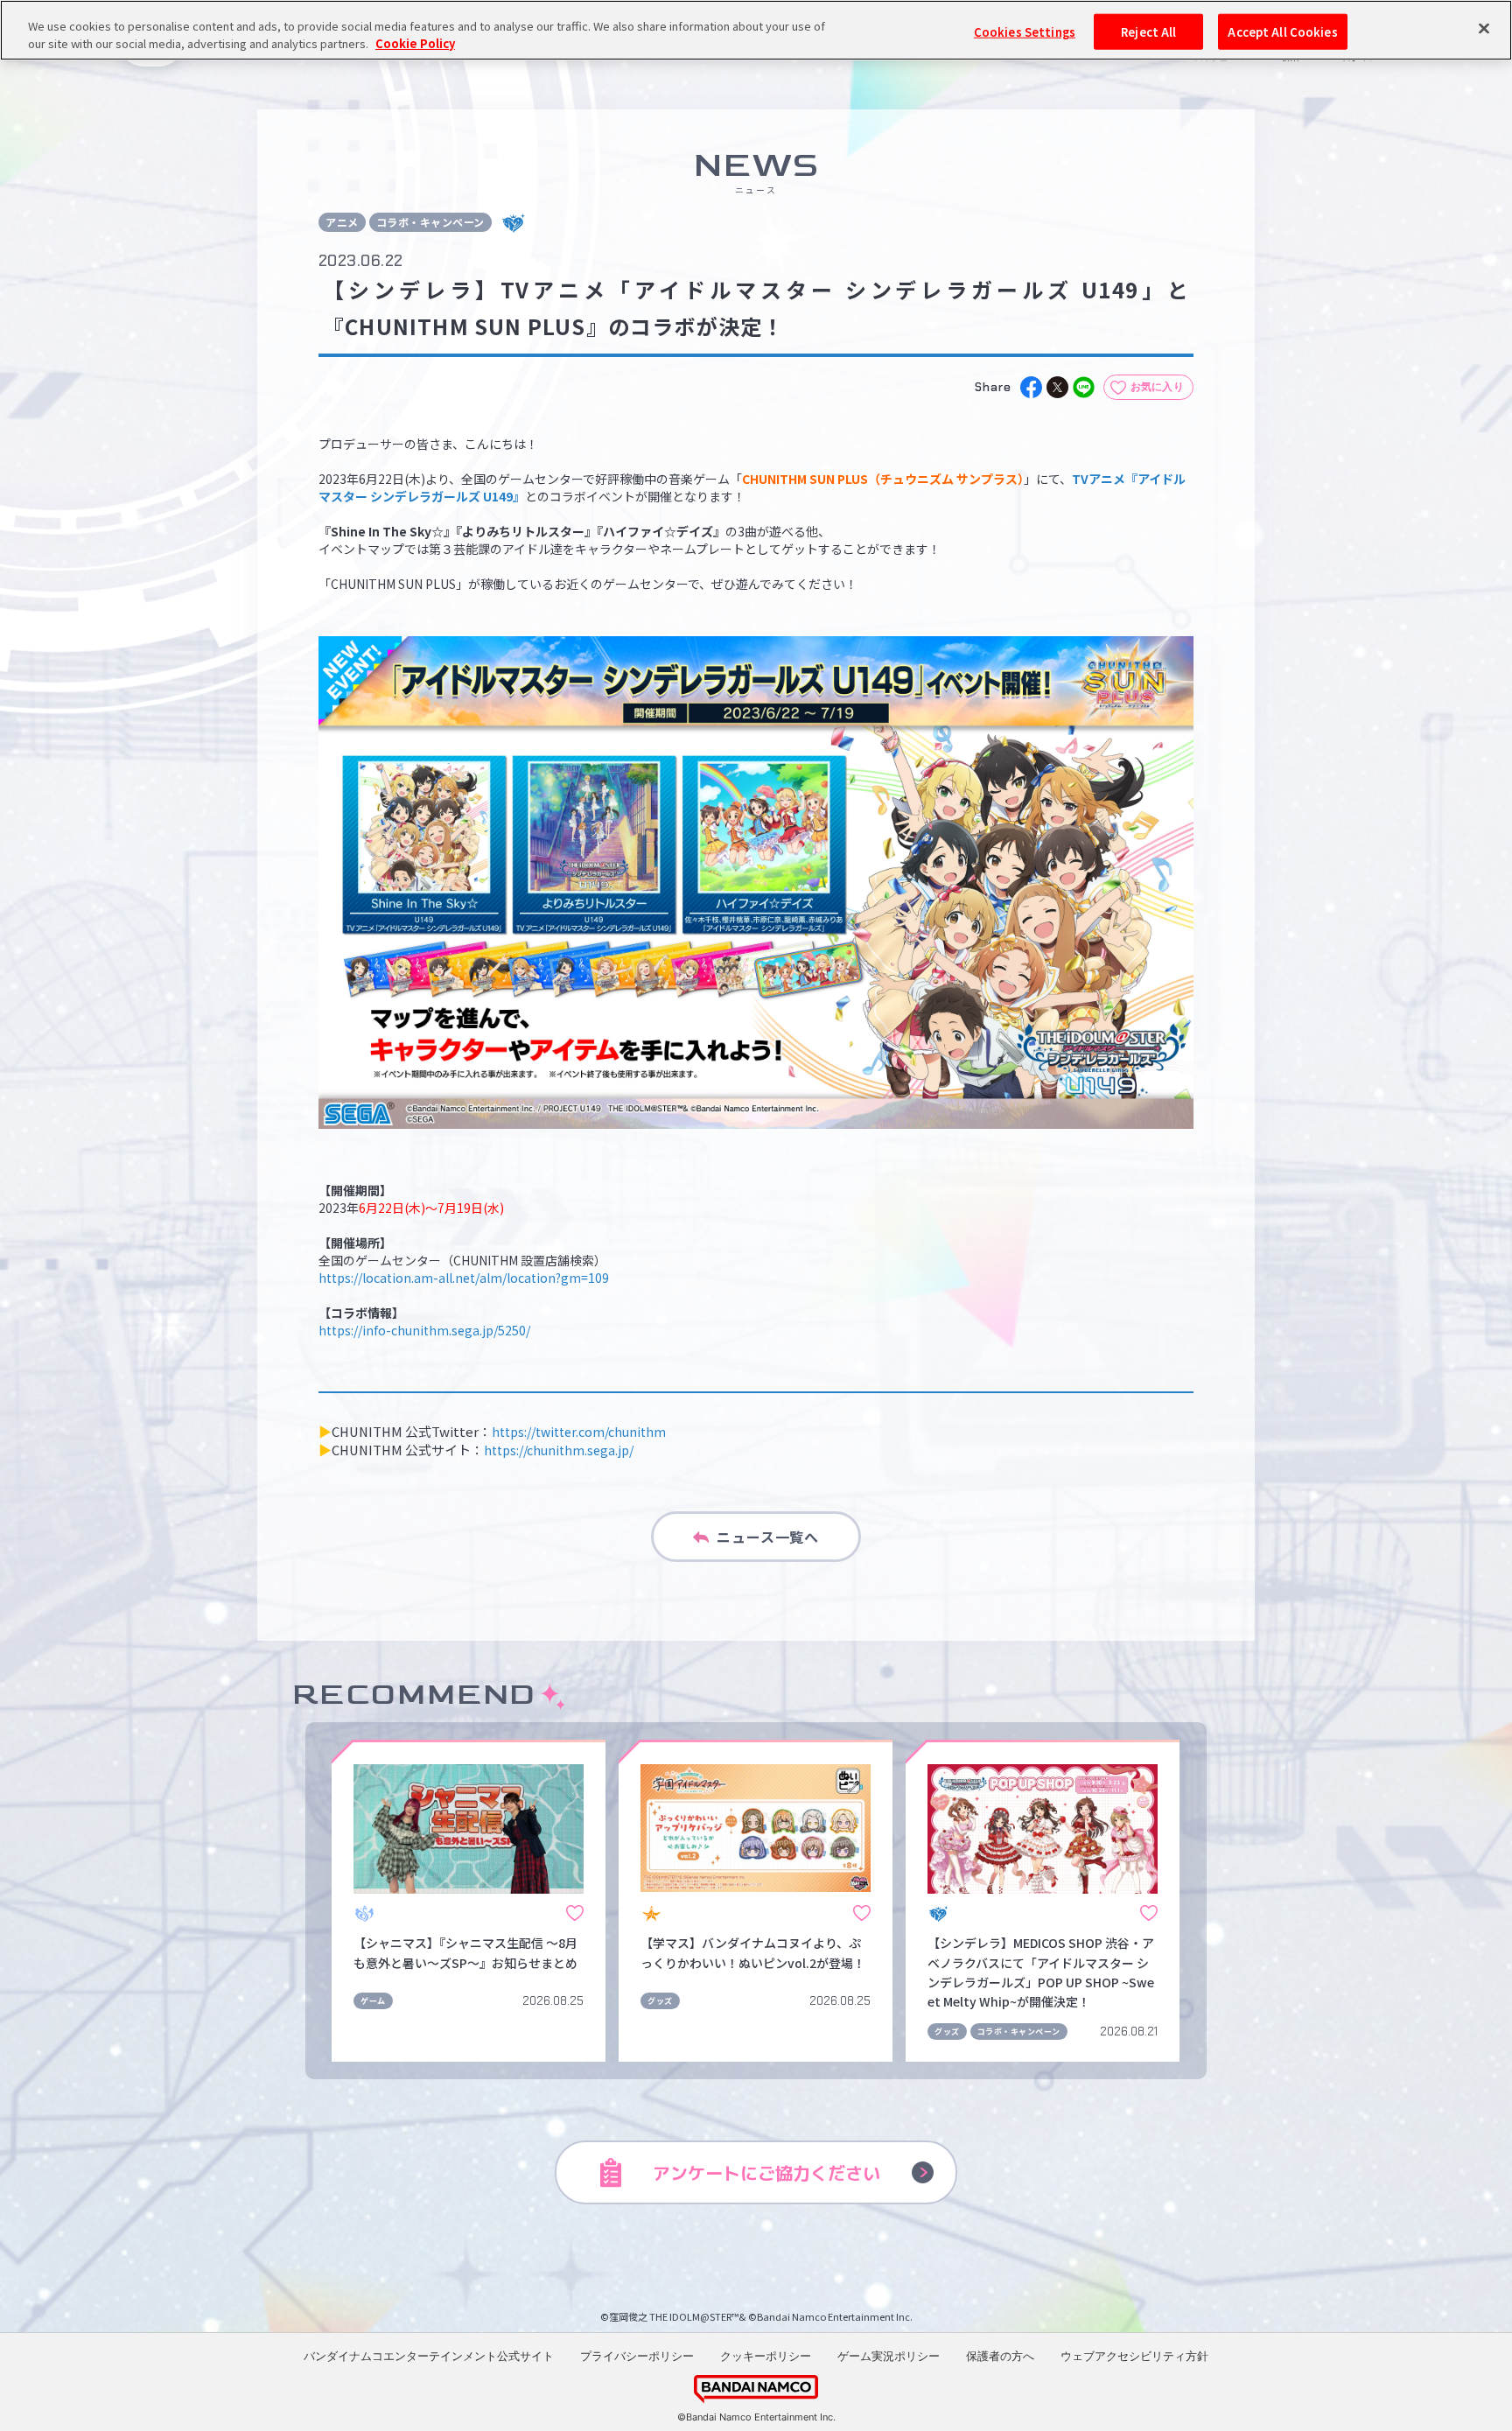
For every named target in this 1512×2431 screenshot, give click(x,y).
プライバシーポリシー (637, 2356)
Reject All (1148, 31)
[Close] (1484, 28)
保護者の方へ (1000, 2356)
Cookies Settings (1025, 31)
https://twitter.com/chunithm (579, 1432)
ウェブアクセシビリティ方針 (1134, 2356)
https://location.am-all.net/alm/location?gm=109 (464, 1278)
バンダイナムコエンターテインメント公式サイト (429, 2356)
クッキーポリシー (766, 2356)
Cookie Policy (415, 43)
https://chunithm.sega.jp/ (559, 1450)
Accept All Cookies (1282, 31)
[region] (756, 30)
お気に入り (1158, 387)
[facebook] (1031, 387)
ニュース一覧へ (768, 1537)
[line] (1084, 387)
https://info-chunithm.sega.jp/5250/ (424, 1330)
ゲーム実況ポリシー (889, 2356)
